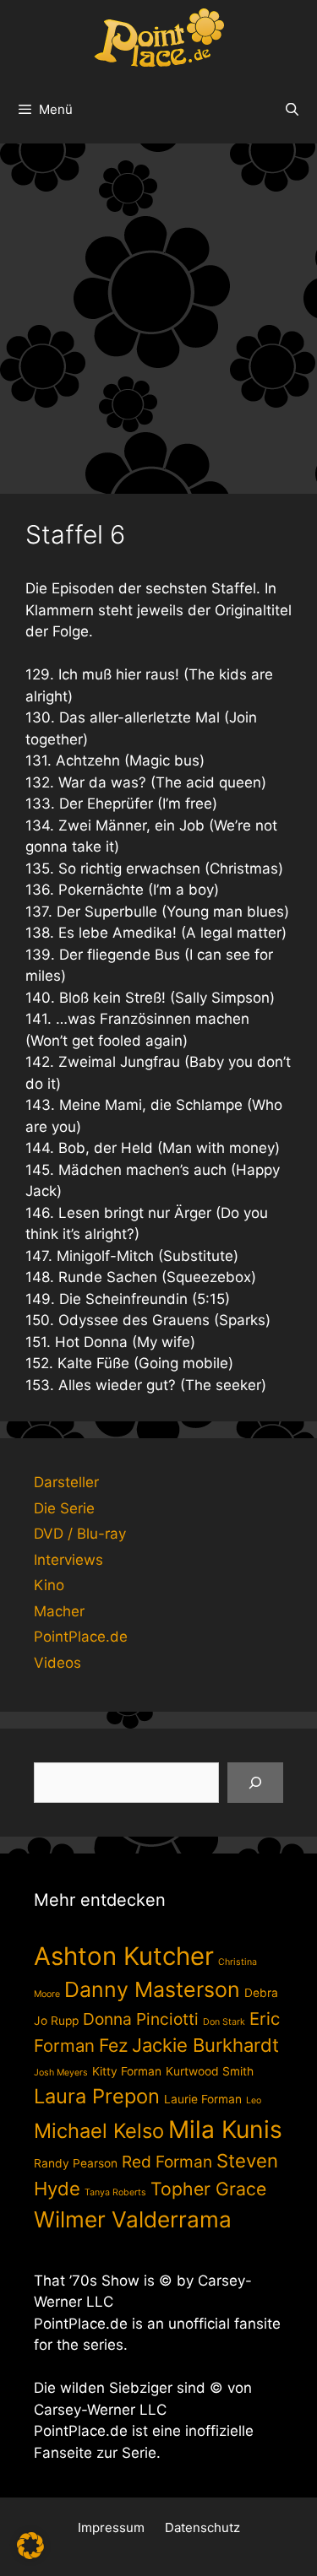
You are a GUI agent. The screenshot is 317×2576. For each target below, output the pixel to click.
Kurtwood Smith (210, 2071)
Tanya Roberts (115, 2192)
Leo (254, 2100)
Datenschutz (202, 2527)
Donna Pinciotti (141, 2019)
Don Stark (224, 2022)
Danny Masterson (152, 1989)
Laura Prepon (97, 2096)
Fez (113, 2045)
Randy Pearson (76, 2163)
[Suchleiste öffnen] (292, 110)
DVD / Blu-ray (80, 1534)
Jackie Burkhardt (205, 2045)
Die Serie (64, 1508)
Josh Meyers (61, 2073)
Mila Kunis (225, 2130)
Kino (49, 1585)
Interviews (68, 1560)
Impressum (111, 2527)
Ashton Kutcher (124, 1956)
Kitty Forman (127, 2071)
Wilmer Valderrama (133, 2219)
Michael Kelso (99, 2131)
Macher (59, 1611)
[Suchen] (255, 1783)
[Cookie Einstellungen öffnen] (30, 2554)
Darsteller (66, 1482)
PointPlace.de (81, 1637)
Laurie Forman (203, 2099)
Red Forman (167, 2162)
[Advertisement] (158, 310)
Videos (57, 1663)
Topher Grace (208, 2189)
